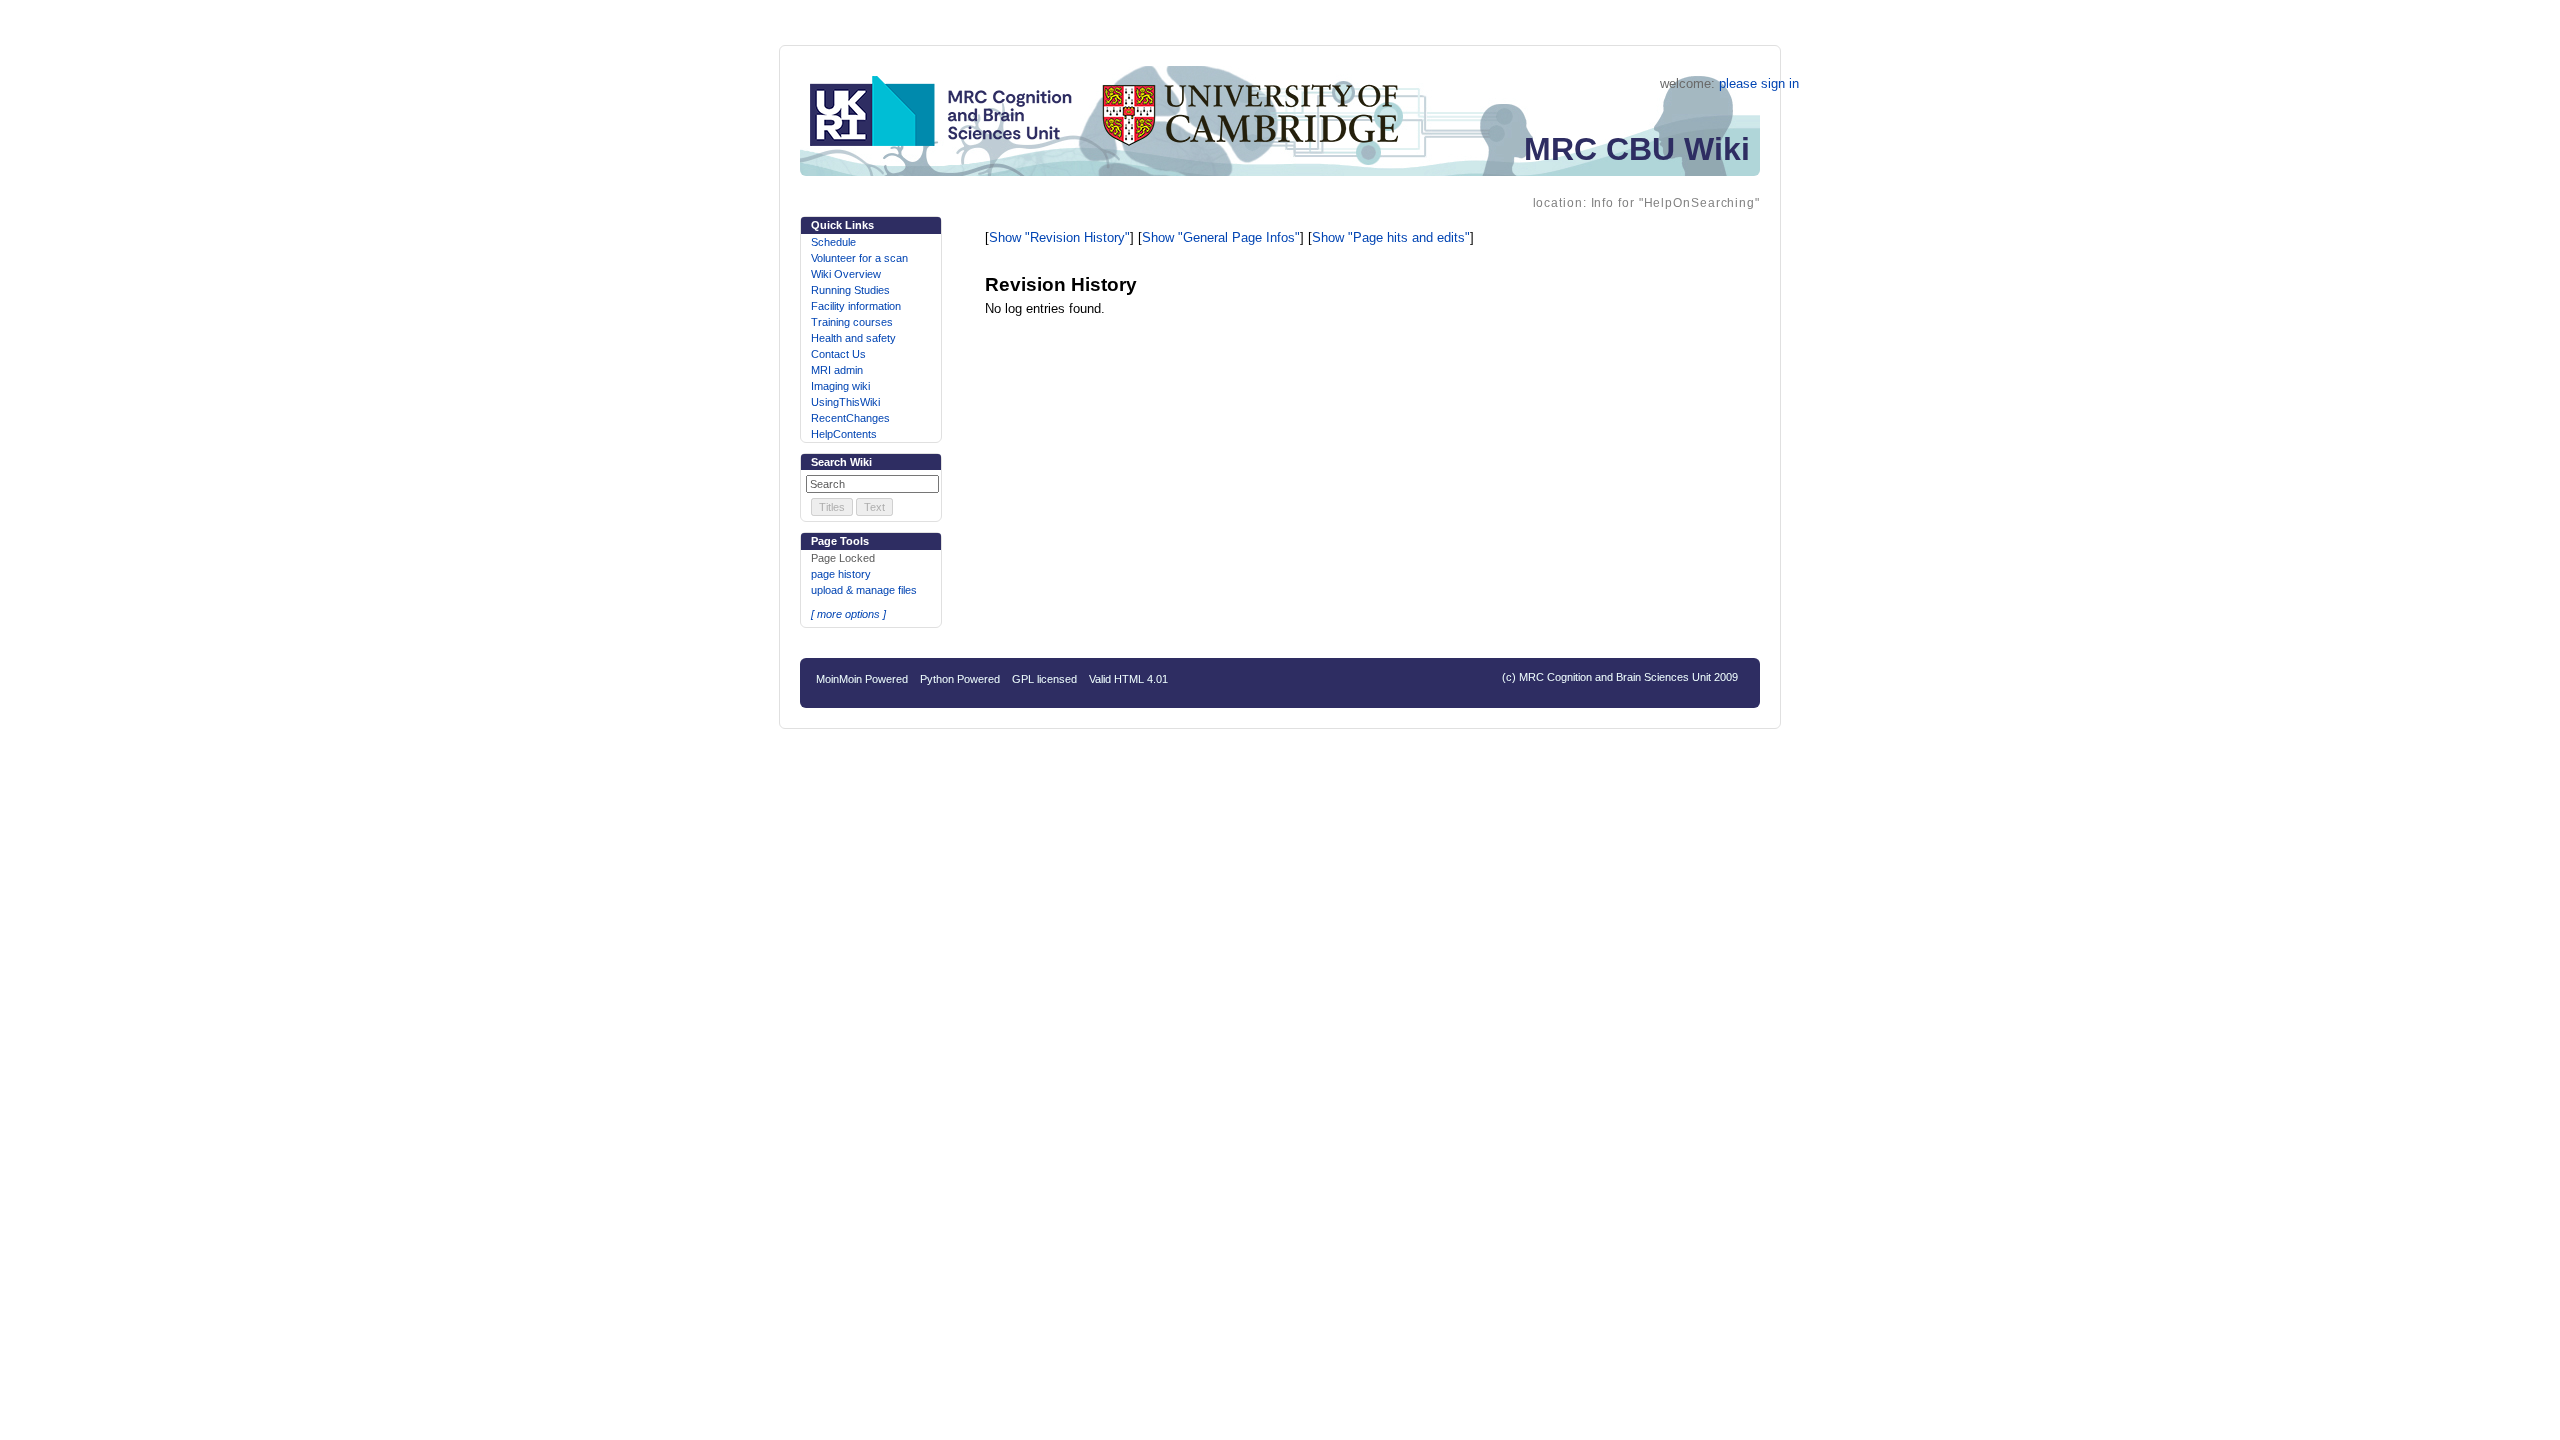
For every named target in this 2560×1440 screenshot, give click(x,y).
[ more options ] (848, 614)
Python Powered (960, 679)
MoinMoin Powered (862, 679)
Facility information (856, 306)
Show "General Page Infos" (1221, 237)
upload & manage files (864, 590)
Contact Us (838, 354)
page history (841, 574)
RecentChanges (850, 418)
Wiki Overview (846, 274)
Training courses (852, 322)
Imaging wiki (840, 386)
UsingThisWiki (845, 402)
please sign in (1759, 83)
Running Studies (850, 290)
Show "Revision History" (1059, 237)
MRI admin (837, 370)
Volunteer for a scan (859, 258)
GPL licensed (1044, 679)
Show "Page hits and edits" (1391, 237)
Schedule (833, 242)
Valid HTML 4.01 (1128, 679)
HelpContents (844, 434)
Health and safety (853, 338)
